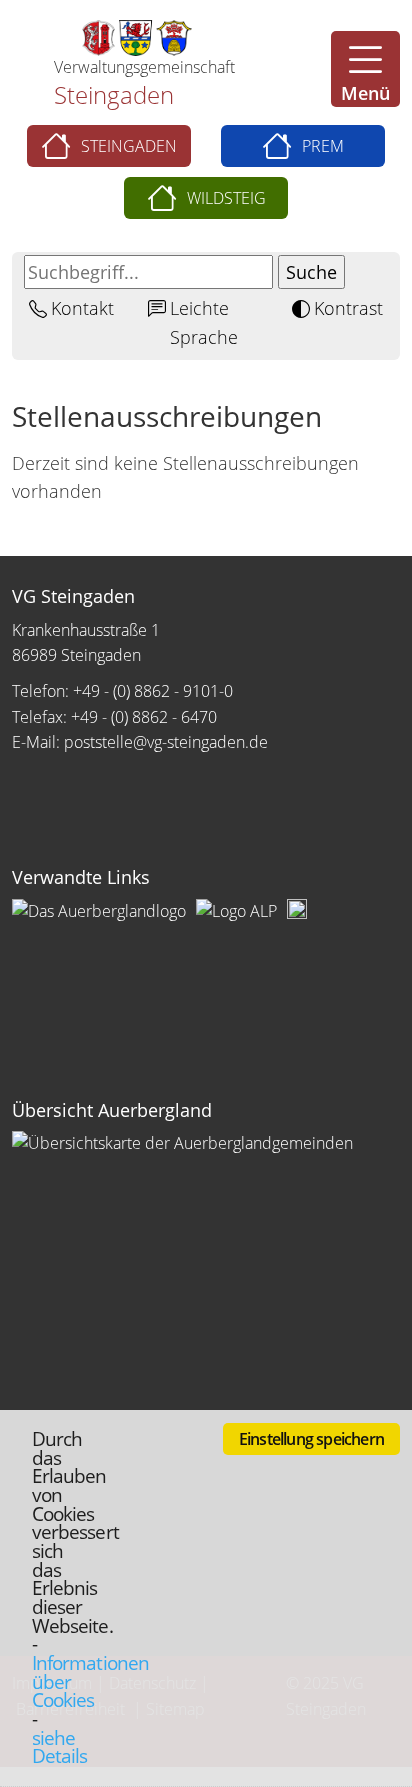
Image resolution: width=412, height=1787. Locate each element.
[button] (365, 69)
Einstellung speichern (311, 1439)
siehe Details (59, 1747)
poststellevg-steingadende (166, 742)
